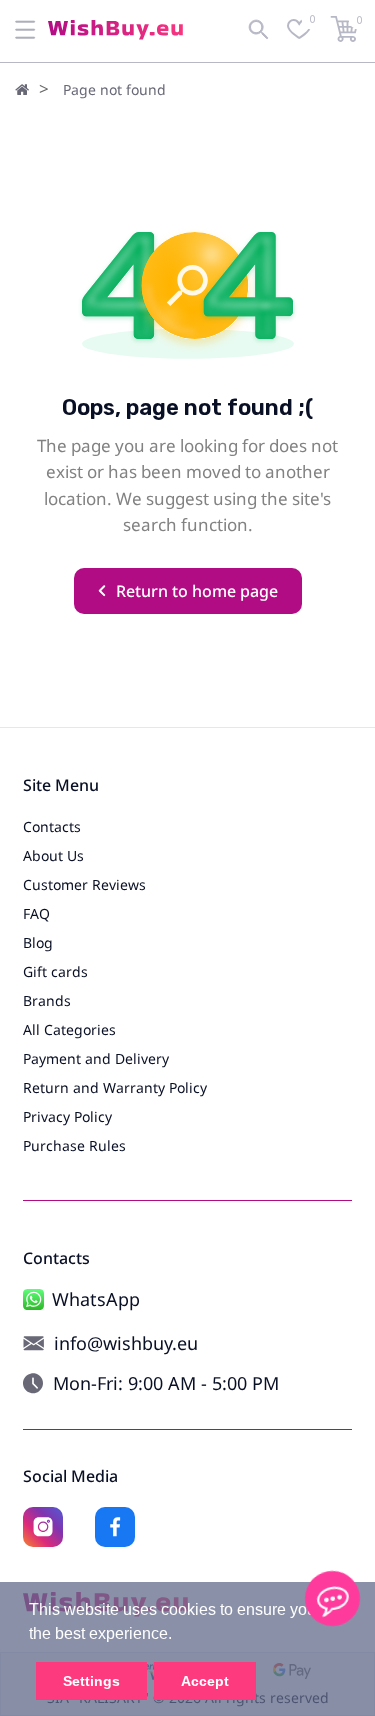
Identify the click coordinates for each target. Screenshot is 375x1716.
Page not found (114, 89)
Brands (47, 1000)
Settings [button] (91, 1681)
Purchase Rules (74, 1145)
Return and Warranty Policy (115, 1087)
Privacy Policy (67, 1116)
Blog (38, 942)
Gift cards (55, 971)
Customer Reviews (84, 884)
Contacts (52, 826)
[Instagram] (43, 1527)
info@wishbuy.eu (126, 1343)
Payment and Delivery (96, 1058)
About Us (53, 855)
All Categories (69, 1029)
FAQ (36, 913)
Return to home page (197, 591)
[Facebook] (115, 1527)
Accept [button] (205, 1681)
